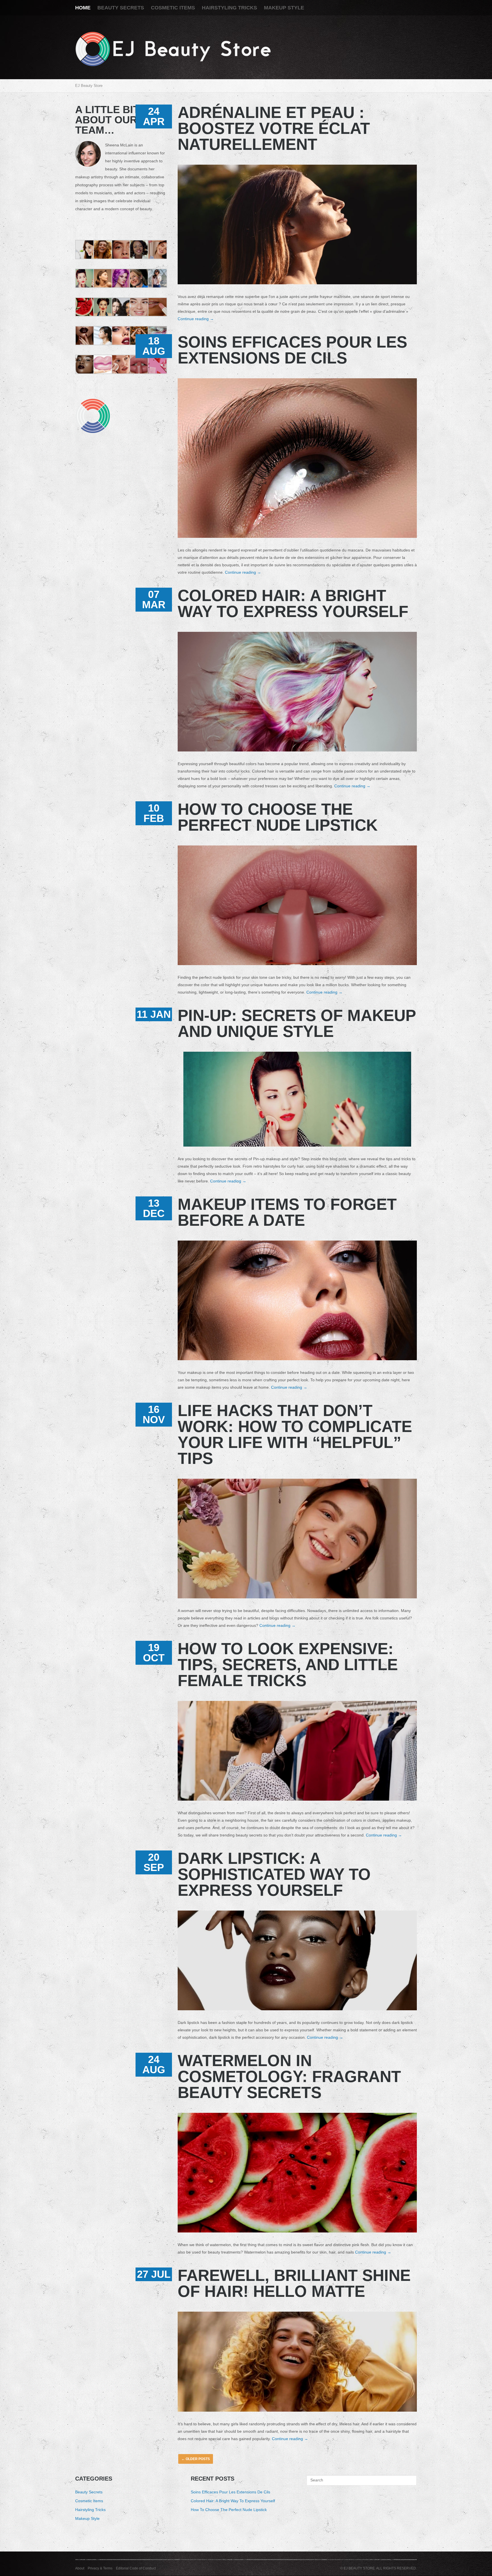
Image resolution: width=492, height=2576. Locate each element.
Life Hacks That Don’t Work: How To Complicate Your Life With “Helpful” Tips (295, 1434)
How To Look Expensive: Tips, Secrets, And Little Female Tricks (288, 1665)
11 (154, 1014)
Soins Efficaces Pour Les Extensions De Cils (292, 350)
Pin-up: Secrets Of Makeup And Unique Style (297, 1023)
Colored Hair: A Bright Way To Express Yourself (293, 603)
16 (154, 1414)
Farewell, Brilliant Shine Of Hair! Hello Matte (294, 2283)
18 (154, 346)
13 (154, 1208)
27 (154, 2274)
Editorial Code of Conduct (136, 2568)
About (80, 2568)
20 (154, 1862)
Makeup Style (284, 8)
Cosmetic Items (173, 8)
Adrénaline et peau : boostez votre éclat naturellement (274, 128)
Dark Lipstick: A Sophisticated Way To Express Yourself (274, 1874)
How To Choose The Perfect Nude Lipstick (278, 817)
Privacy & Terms (100, 2568)
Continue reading (196, 319)
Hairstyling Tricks (229, 8)
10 (154, 813)
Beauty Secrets (121, 8)
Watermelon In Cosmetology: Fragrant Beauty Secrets (289, 2076)
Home (83, 8)
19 (154, 1653)
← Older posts (196, 2459)
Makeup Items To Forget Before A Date (287, 1212)
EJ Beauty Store (89, 86)
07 (154, 599)
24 (154, 116)
